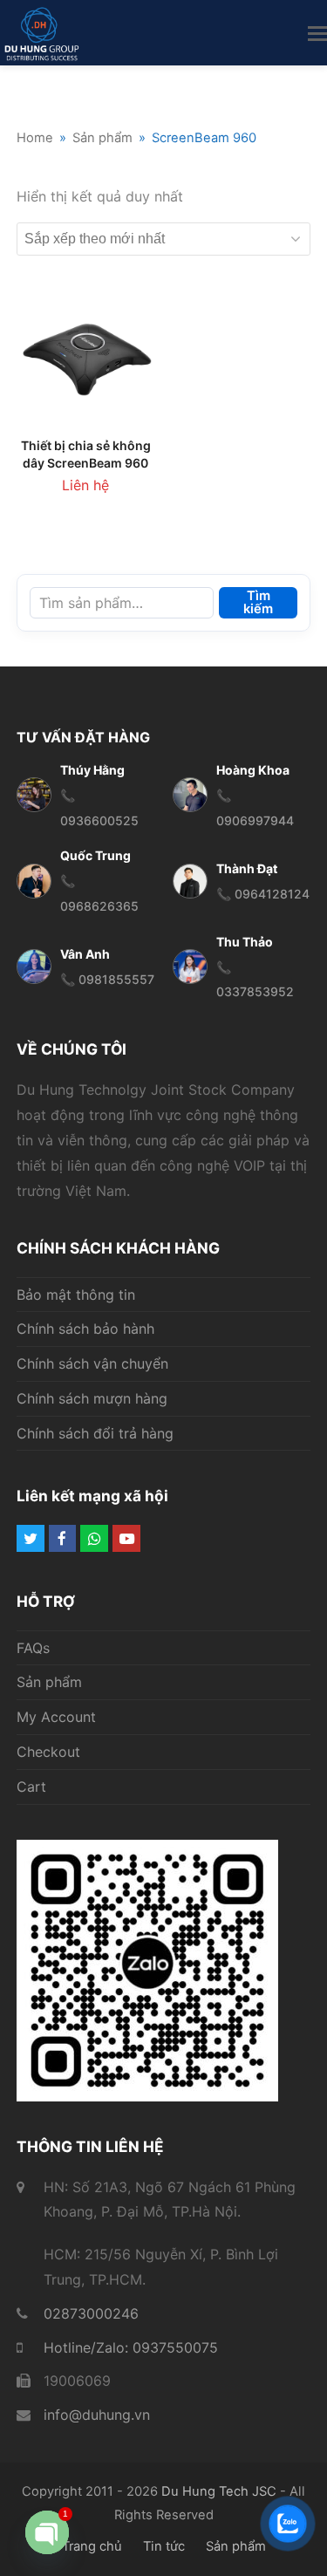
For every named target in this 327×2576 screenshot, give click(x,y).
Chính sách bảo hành (85, 1329)
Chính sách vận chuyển (92, 1363)
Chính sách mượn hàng (92, 1398)
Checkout (48, 1752)
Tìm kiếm (258, 602)
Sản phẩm (49, 1682)
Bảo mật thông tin (76, 1295)
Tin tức (164, 2546)
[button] (317, 33)
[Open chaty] (47, 2532)
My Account (56, 1717)
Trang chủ (92, 2546)
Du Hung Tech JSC (219, 2491)
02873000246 (91, 2313)
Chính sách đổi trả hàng (95, 1433)
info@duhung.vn (97, 2415)
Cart (31, 1787)
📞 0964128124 (263, 894)
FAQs (33, 1648)
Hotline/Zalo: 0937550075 (131, 2347)
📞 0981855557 (107, 979)
